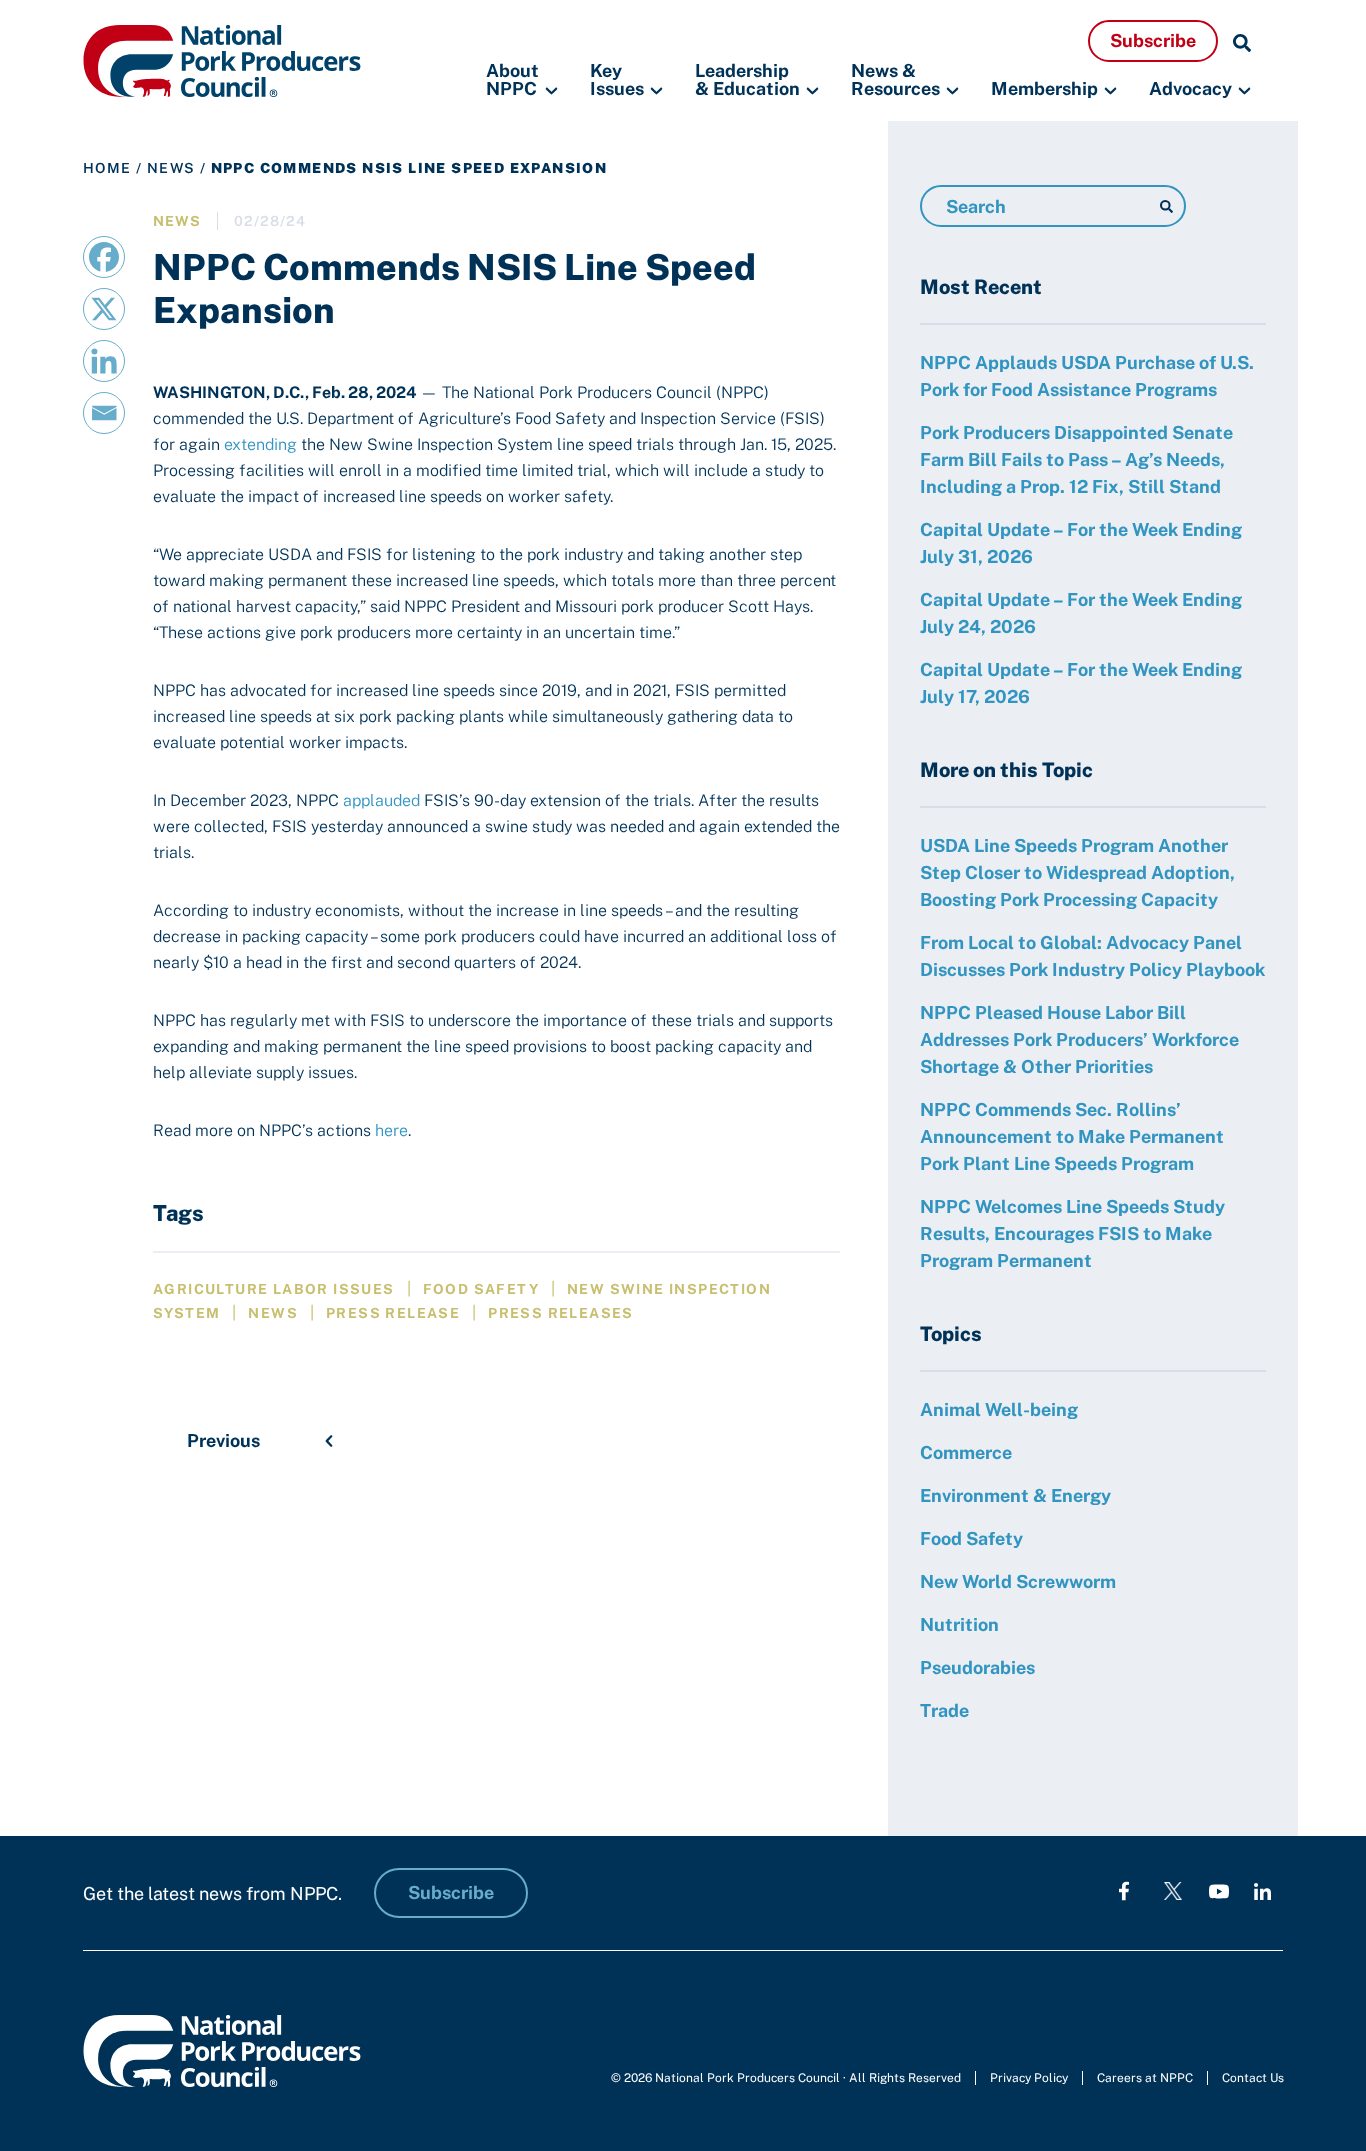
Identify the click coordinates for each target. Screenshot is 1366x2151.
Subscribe (1153, 40)
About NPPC (512, 80)
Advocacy (1190, 88)
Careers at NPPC (1145, 2078)
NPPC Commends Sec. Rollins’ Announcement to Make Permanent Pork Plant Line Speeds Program (1072, 1136)
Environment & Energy (1015, 1495)
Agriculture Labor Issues (274, 1289)
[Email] (104, 413)
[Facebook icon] (1124, 1890)
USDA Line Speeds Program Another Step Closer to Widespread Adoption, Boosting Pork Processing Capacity (1077, 872)
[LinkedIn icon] (1262, 1890)
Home (107, 168)
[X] (104, 309)
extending (260, 444)
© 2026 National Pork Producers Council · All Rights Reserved (786, 2078)
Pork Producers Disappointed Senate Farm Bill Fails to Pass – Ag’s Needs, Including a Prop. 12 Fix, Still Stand (1076, 459)
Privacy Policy (1029, 2078)
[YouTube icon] (1219, 1890)
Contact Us (1253, 2078)
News (171, 168)
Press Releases (561, 1313)
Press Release (393, 1313)
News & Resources (895, 80)
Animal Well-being (999, 1409)
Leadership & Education (747, 80)
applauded (381, 800)
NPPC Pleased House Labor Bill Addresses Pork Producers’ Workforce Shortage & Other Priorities (1079, 1039)
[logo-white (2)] (1173, 1890)
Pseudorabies (977, 1667)
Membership (1044, 88)
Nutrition (959, 1624)
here (391, 1130)
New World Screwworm (1018, 1581)
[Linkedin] (104, 361)
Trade (944, 1710)
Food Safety (481, 1289)
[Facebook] (104, 257)
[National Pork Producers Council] (222, 59)
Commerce (966, 1452)
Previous (223, 1440)
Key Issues (617, 80)
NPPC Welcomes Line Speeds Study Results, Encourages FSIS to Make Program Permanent (1072, 1233)
